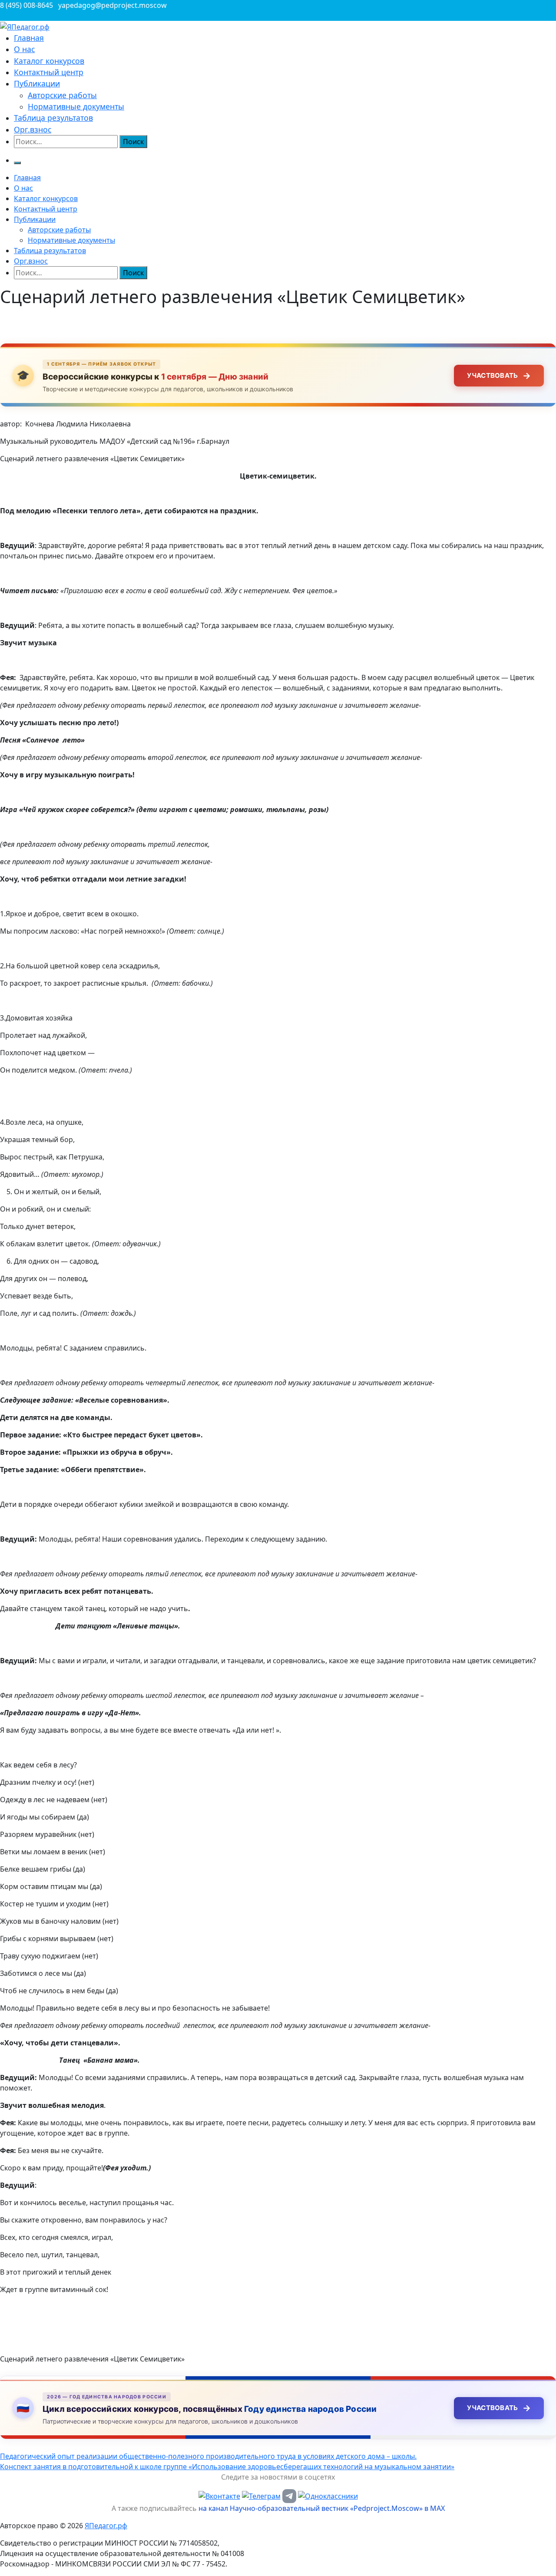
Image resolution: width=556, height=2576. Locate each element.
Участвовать (499, 376)
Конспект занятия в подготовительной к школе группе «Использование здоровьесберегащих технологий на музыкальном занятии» (227, 2467)
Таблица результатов (53, 118)
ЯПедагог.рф (106, 2526)
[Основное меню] (17, 163)
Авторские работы (62, 95)
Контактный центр (49, 72)
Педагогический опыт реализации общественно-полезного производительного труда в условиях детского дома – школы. (208, 2456)
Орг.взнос (33, 129)
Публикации (37, 83)
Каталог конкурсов (49, 61)
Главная (29, 38)
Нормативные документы (76, 106)
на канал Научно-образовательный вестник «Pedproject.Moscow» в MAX (322, 2508)
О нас (24, 49)
